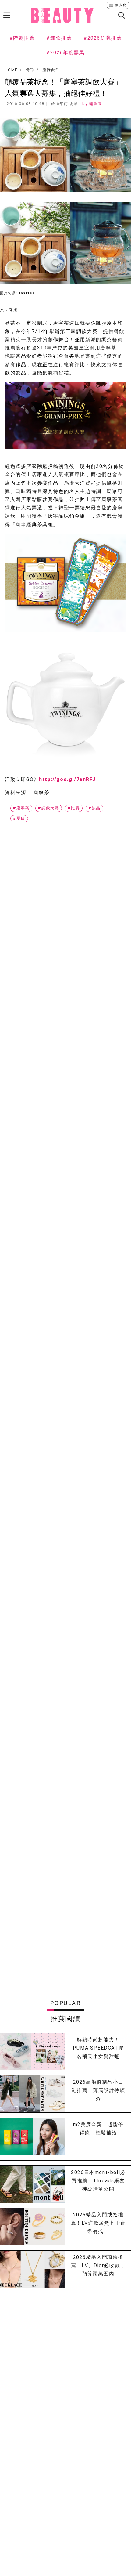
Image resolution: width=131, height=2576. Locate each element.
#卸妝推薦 (59, 38)
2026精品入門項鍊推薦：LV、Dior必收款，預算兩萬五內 (98, 2265)
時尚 (30, 70)
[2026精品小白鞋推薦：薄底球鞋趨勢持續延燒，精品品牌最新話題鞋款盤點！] (33, 2094)
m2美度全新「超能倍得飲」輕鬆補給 (98, 2129)
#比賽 (74, 808)
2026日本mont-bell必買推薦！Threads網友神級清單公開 (98, 2181)
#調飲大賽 (49, 808)
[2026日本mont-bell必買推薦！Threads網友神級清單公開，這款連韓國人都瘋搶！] (33, 2184)
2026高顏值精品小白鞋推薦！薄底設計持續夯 (98, 2090)
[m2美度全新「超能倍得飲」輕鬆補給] (33, 2136)
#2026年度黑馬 (65, 53)
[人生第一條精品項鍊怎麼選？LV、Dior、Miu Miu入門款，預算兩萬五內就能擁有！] (33, 2269)
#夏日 (19, 818)
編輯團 (96, 104)
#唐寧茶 (21, 808)
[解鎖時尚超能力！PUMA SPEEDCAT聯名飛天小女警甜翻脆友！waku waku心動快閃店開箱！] (33, 2051)
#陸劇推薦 (22, 38)
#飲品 (94, 808)
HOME (11, 70)
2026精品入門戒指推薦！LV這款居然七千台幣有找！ (98, 2223)
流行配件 (51, 70)
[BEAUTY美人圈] (62, 15)
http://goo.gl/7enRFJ (67, 779)
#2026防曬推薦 (103, 38)
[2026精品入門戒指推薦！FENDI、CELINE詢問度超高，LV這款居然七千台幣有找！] (33, 2227)
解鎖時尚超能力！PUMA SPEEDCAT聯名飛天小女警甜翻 (98, 2048)
